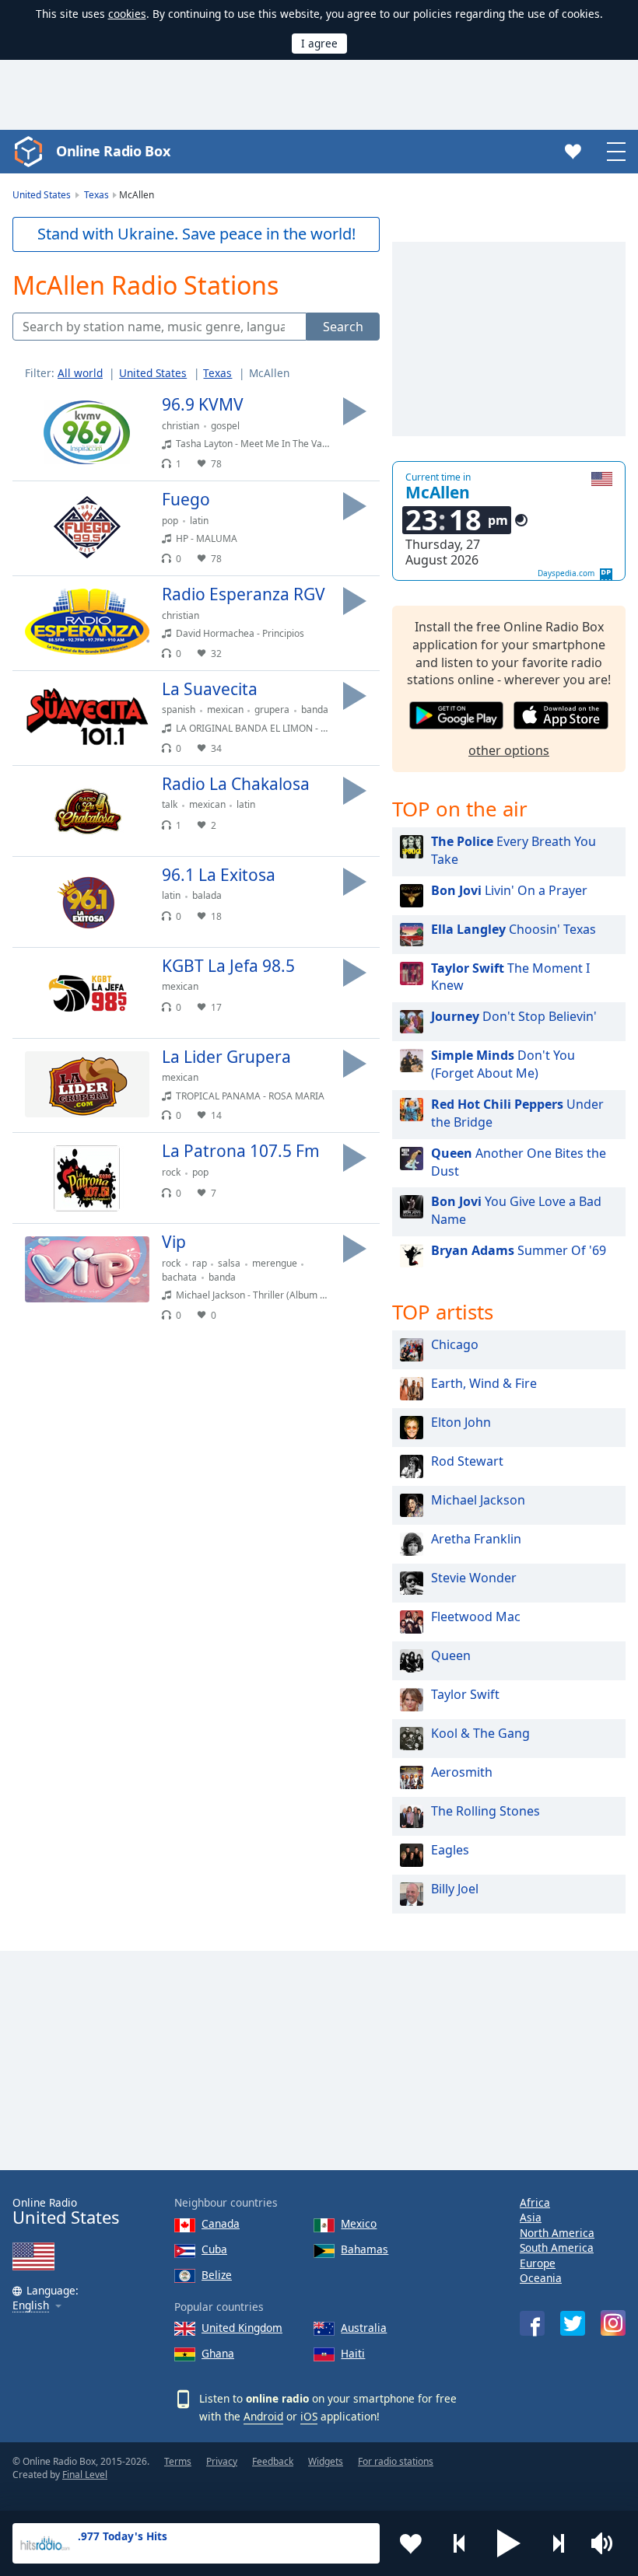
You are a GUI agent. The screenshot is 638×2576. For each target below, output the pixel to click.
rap (200, 1263)
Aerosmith (462, 1772)
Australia (364, 2328)
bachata (179, 1277)
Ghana (218, 2353)
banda (315, 710)
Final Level (85, 2475)
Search (343, 327)
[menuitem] (87, 373)
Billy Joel (455, 1889)
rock (171, 1172)
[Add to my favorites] (411, 2543)
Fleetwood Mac (476, 1617)
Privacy (222, 2461)
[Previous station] (460, 2543)
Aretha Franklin (476, 1539)
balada (207, 895)
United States (153, 373)
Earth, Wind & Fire (484, 1383)
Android (263, 2416)
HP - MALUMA (207, 538)
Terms (178, 2461)
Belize (217, 2275)
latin (199, 521)
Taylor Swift (465, 1694)
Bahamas (365, 2249)
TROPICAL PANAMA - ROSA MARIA (250, 1096)
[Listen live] (355, 411)
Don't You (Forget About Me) (503, 1064)
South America (557, 2247)
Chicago (455, 1344)
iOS (309, 2416)
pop (170, 521)
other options (509, 750)
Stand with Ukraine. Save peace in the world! (196, 234)
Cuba (214, 2249)
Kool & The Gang (480, 1733)
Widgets (326, 2461)
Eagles (450, 1850)
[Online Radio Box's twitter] (573, 2323)
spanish (179, 710)
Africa (535, 2202)
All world (80, 373)
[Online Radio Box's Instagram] (613, 2323)
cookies (127, 14)
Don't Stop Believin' (514, 1016)
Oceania (541, 2278)
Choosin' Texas (514, 929)
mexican (225, 710)
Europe (538, 2263)
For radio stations (396, 2461)
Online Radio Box (113, 151)
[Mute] (607, 2543)
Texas (217, 373)
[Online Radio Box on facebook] (532, 2323)
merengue (275, 1263)
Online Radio (66, 2212)
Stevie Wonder (474, 1578)
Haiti (353, 2353)
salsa (229, 1263)
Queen (451, 1655)
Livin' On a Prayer (509, 890)
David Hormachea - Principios (240, 633)
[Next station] (558, 2543)
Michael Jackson (478, 1500)
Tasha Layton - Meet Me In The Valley (256, 444)
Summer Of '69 (519, 1250)
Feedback (273, 2461)
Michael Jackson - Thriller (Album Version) (266, 1295)
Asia (531, 2217)
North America (557, 2233)
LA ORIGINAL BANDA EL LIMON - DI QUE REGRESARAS (294, 728)
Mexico (359, 2223)
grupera (272, 710)
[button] (509, 2543)
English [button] (31, 2306)
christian (181, 426)
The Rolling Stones (486, 1811)
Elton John (461, 1422)
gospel (225, 426)
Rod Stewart (467, 1461)
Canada (221, 2223)
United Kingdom (242, 2328)
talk (170, 804)
